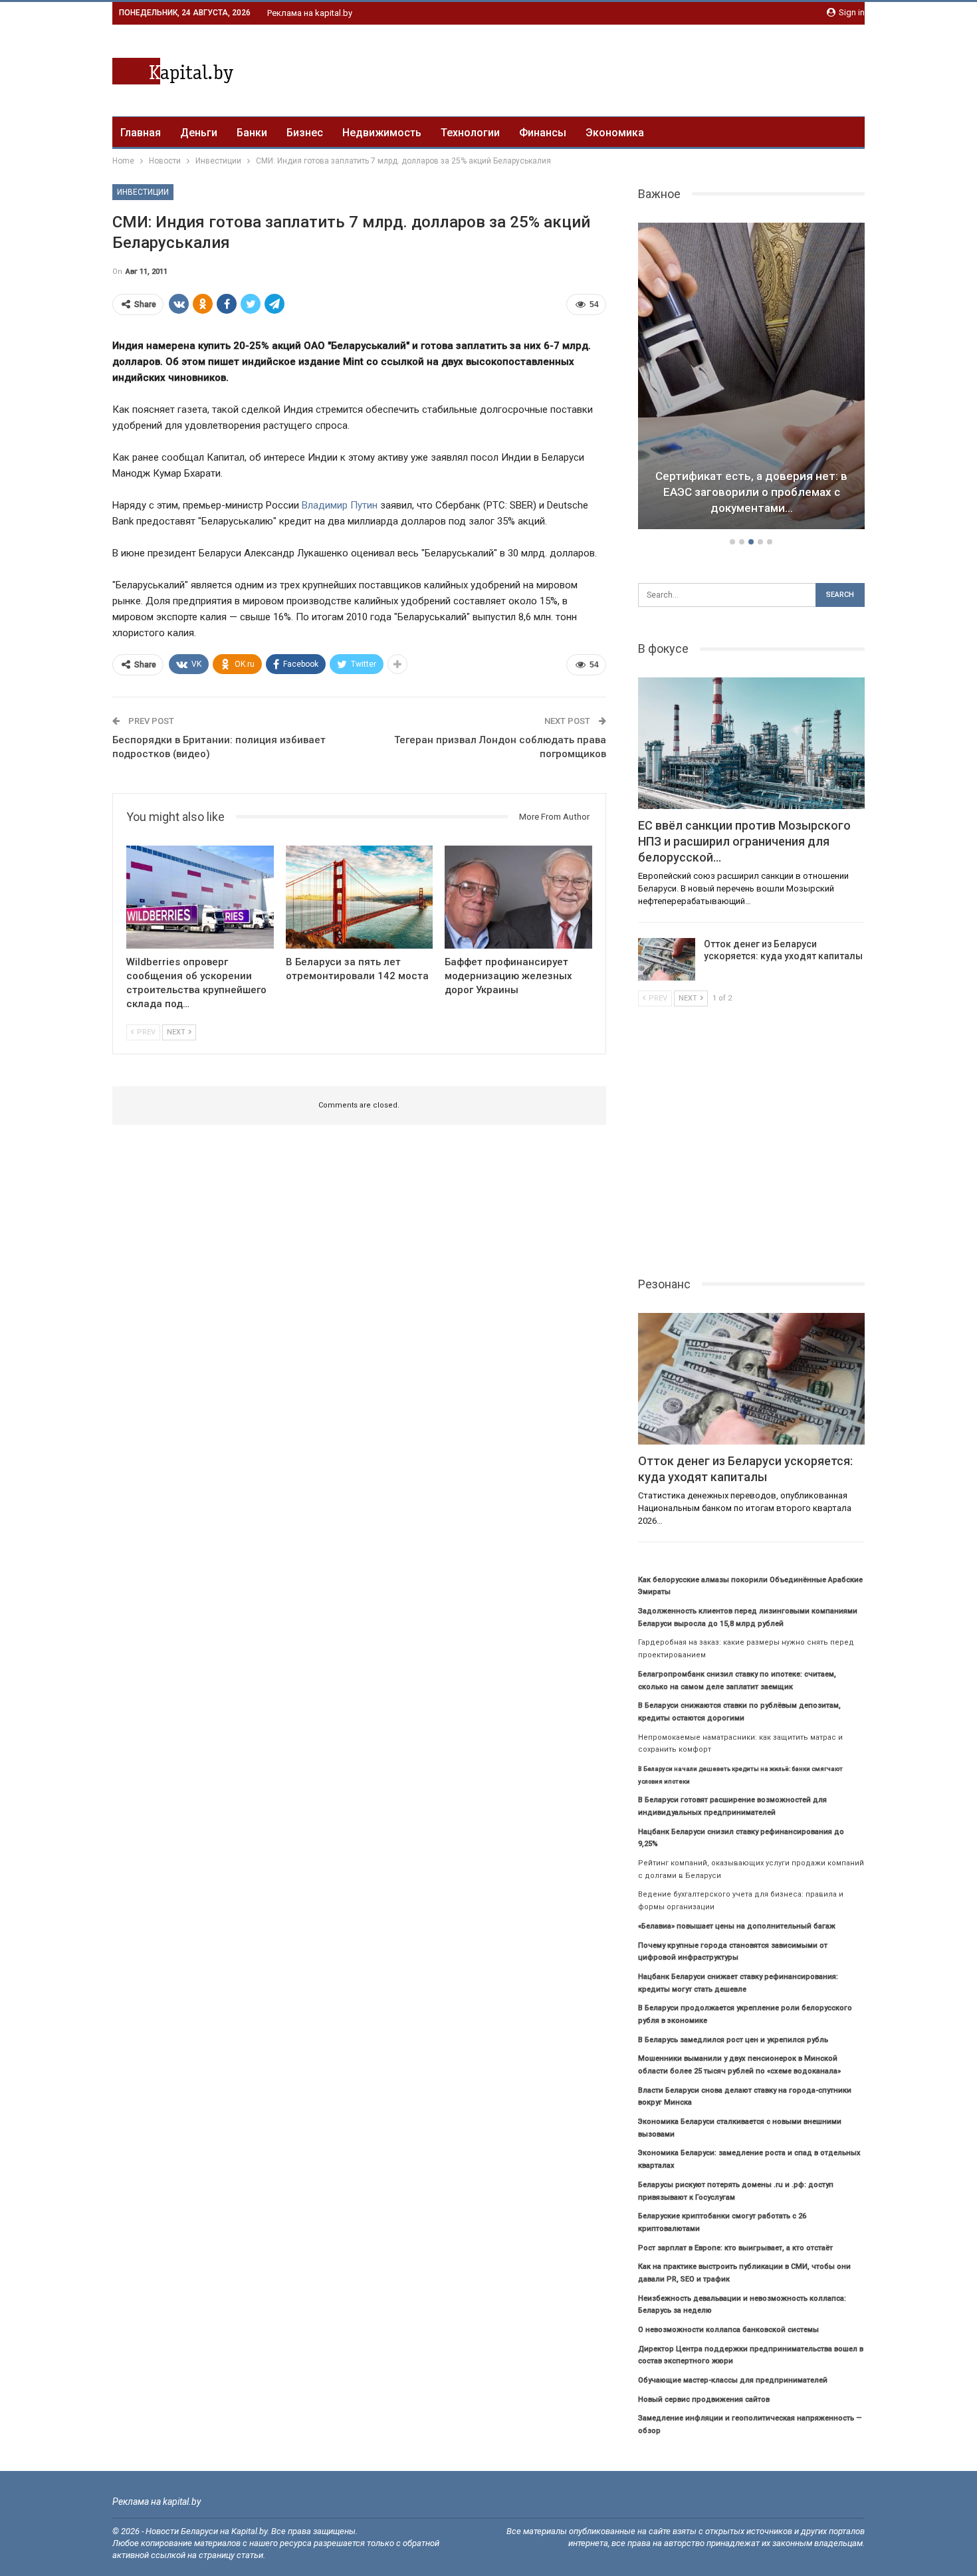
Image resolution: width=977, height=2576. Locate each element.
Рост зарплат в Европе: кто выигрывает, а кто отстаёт (735, 2248)
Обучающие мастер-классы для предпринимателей (733, 2380)
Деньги (199, 133)
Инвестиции (143, 192)
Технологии (470, 133)
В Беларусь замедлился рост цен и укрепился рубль (733, 2040)
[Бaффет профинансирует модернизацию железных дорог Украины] (518, 897)
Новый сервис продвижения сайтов (704, 2400)
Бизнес (305, 133)
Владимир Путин (340, 505)
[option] (752, 378)
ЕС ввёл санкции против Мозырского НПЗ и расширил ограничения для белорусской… (751, 492)
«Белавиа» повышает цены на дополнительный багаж (737, 1926)
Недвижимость (382, 133)
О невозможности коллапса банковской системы (728, 2330)
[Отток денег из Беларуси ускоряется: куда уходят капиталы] (667, 959)
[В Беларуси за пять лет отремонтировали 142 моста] (360, 897)
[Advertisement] (623, 68)
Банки (252, 133)
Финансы (543, 133)
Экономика (615, 133)
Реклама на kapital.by (310, 13)
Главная (141, 133)
